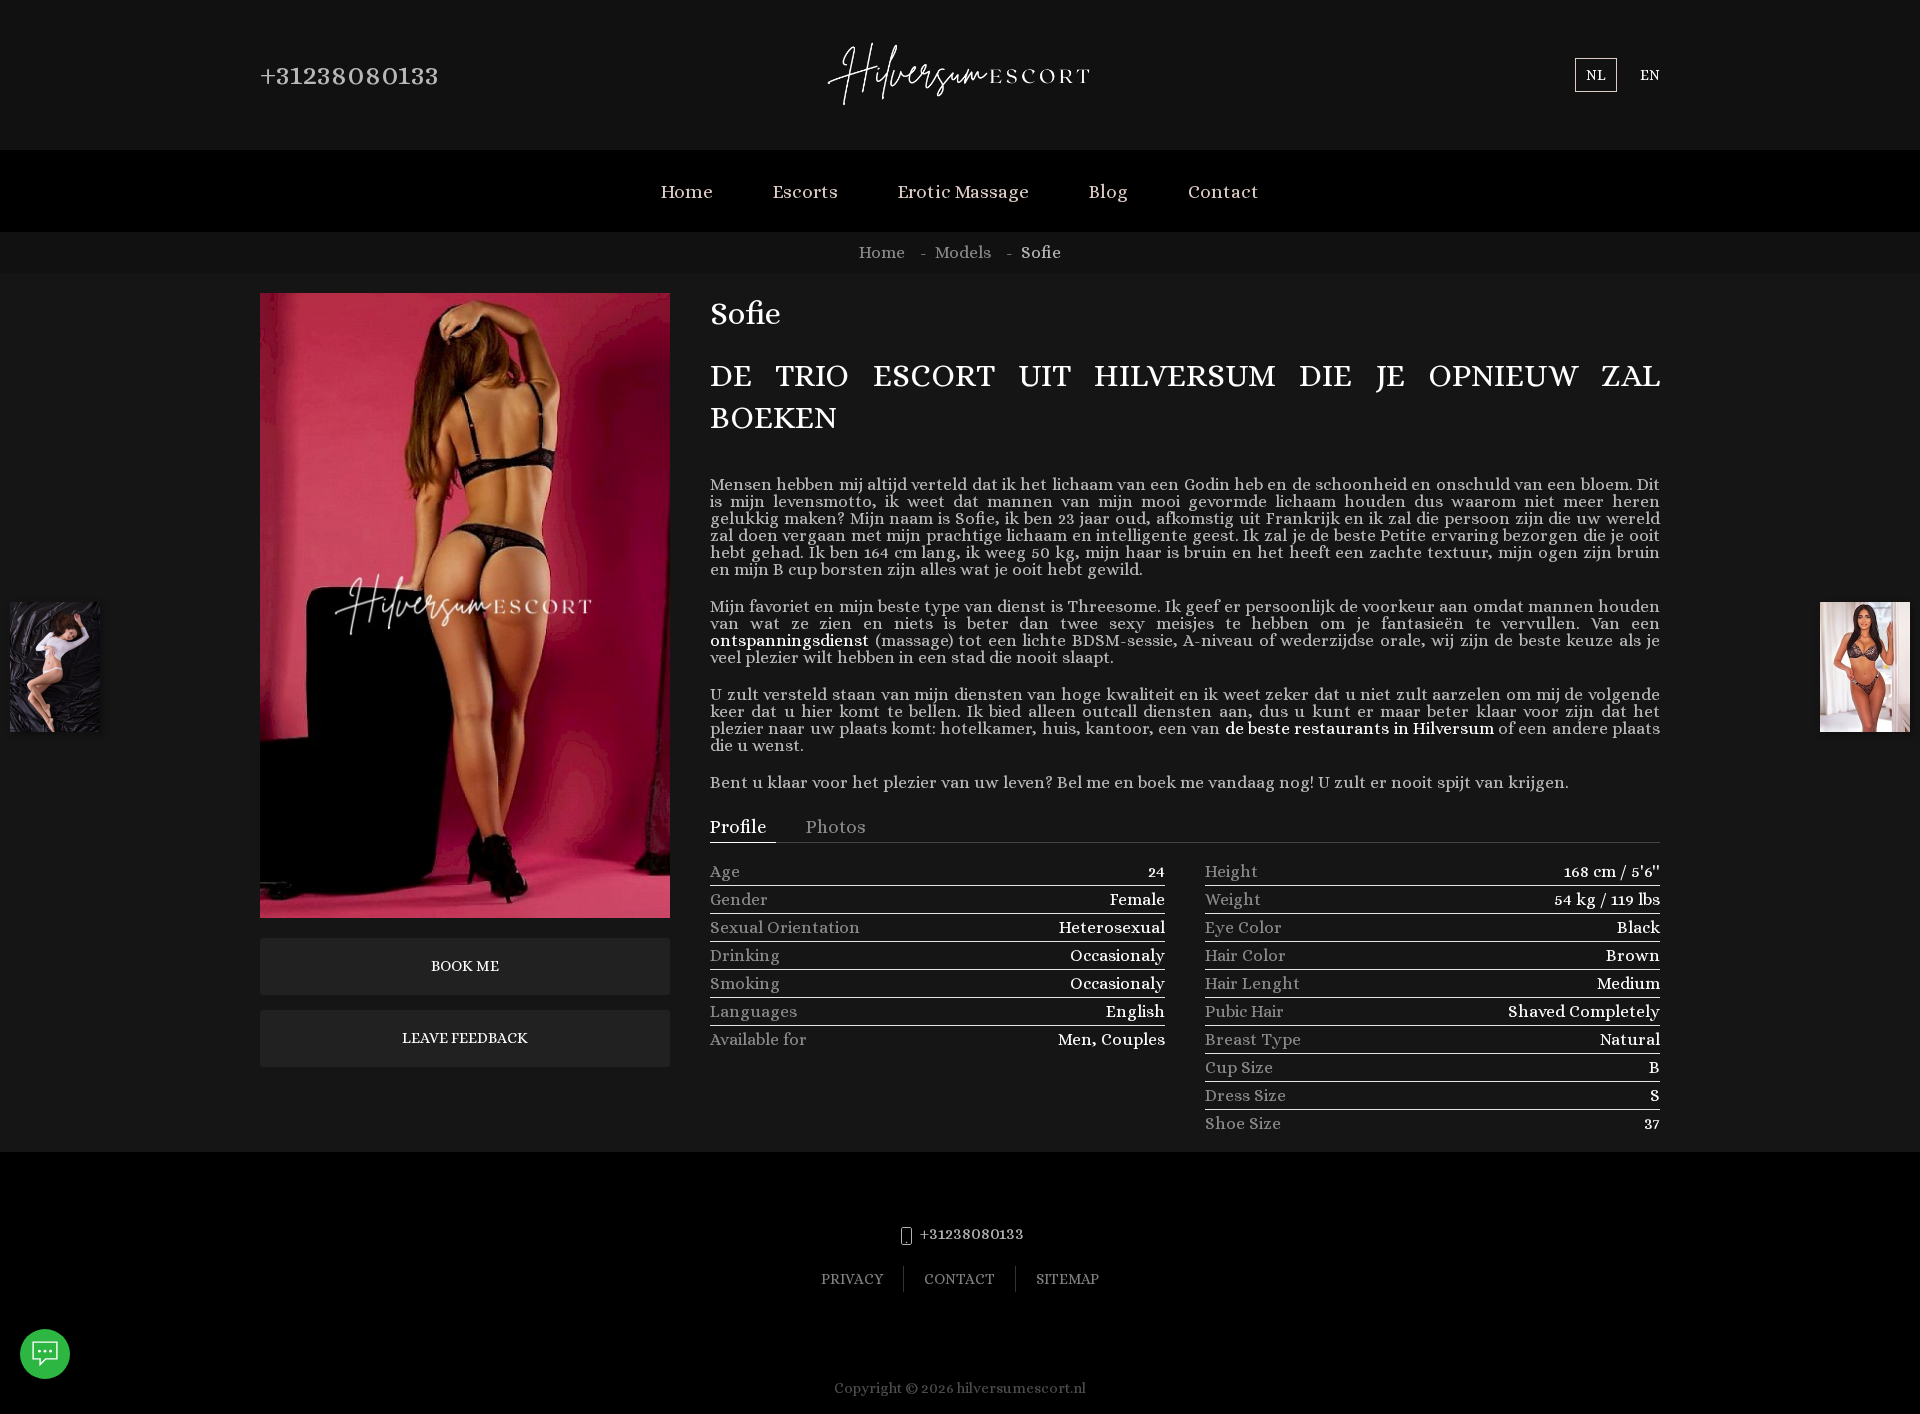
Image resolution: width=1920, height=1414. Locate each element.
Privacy (852, 1278)
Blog (1108, 191)
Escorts (805, 191)
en (1650, 74)
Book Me (465, 966)
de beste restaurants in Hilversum (1359, 728)
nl (1596, 74)
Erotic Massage (963, 191)
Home (687, 191)
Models (963, 252)
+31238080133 (349, 74)
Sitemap (1067, 1278)
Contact (1223, 191)
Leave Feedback (465, 1038)
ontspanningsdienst (789, 640)
